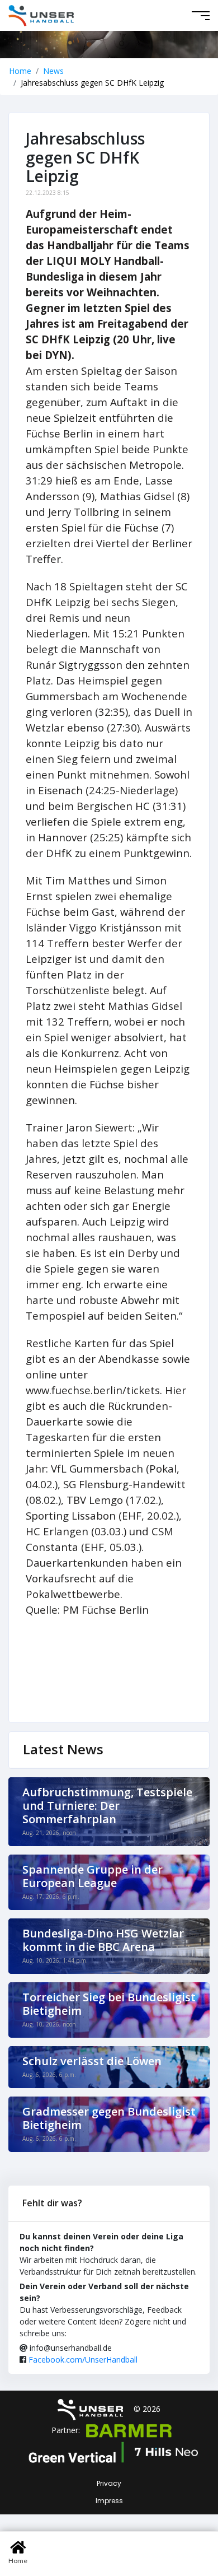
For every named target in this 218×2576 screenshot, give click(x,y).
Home (20, 71)
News (53, 71)
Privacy (109, 2483)
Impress (109, 2501)
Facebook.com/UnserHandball (83, 2360)
